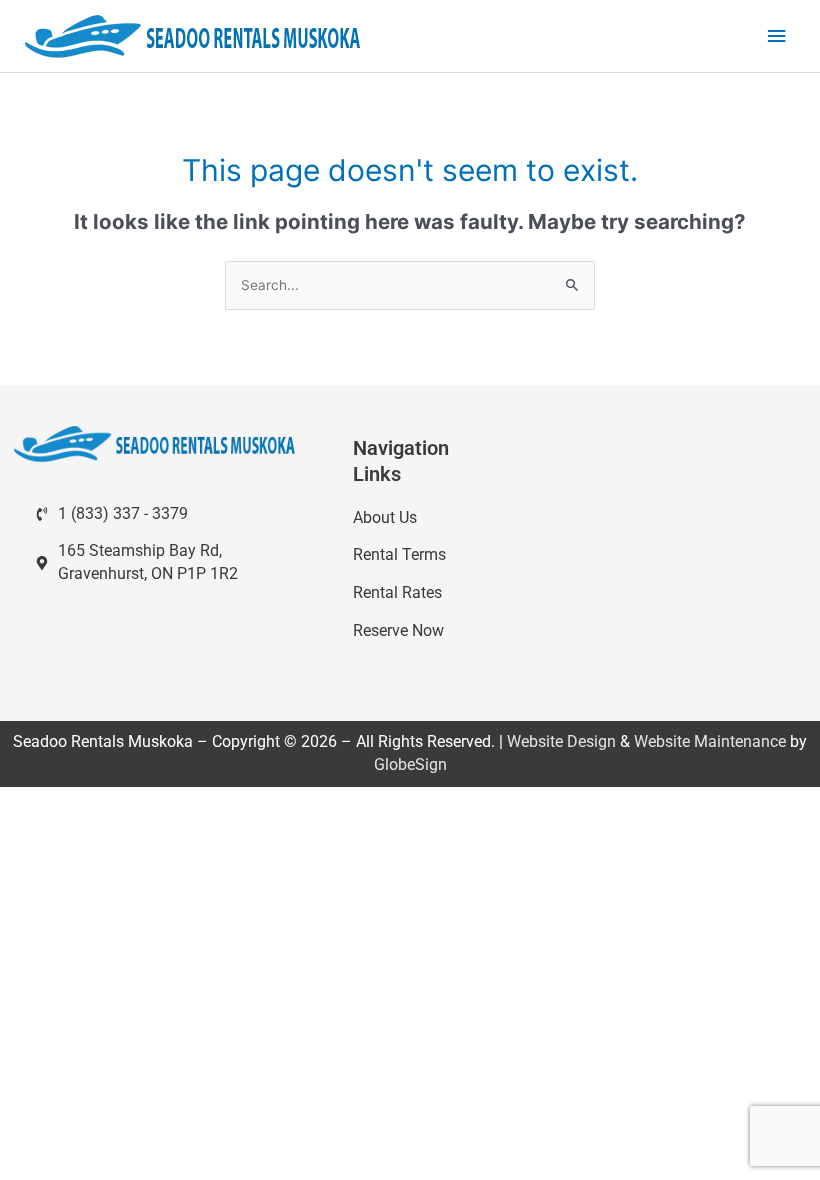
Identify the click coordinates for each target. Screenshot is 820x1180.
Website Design (561, 741)
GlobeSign (410, 764)
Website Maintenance (710, 741)
